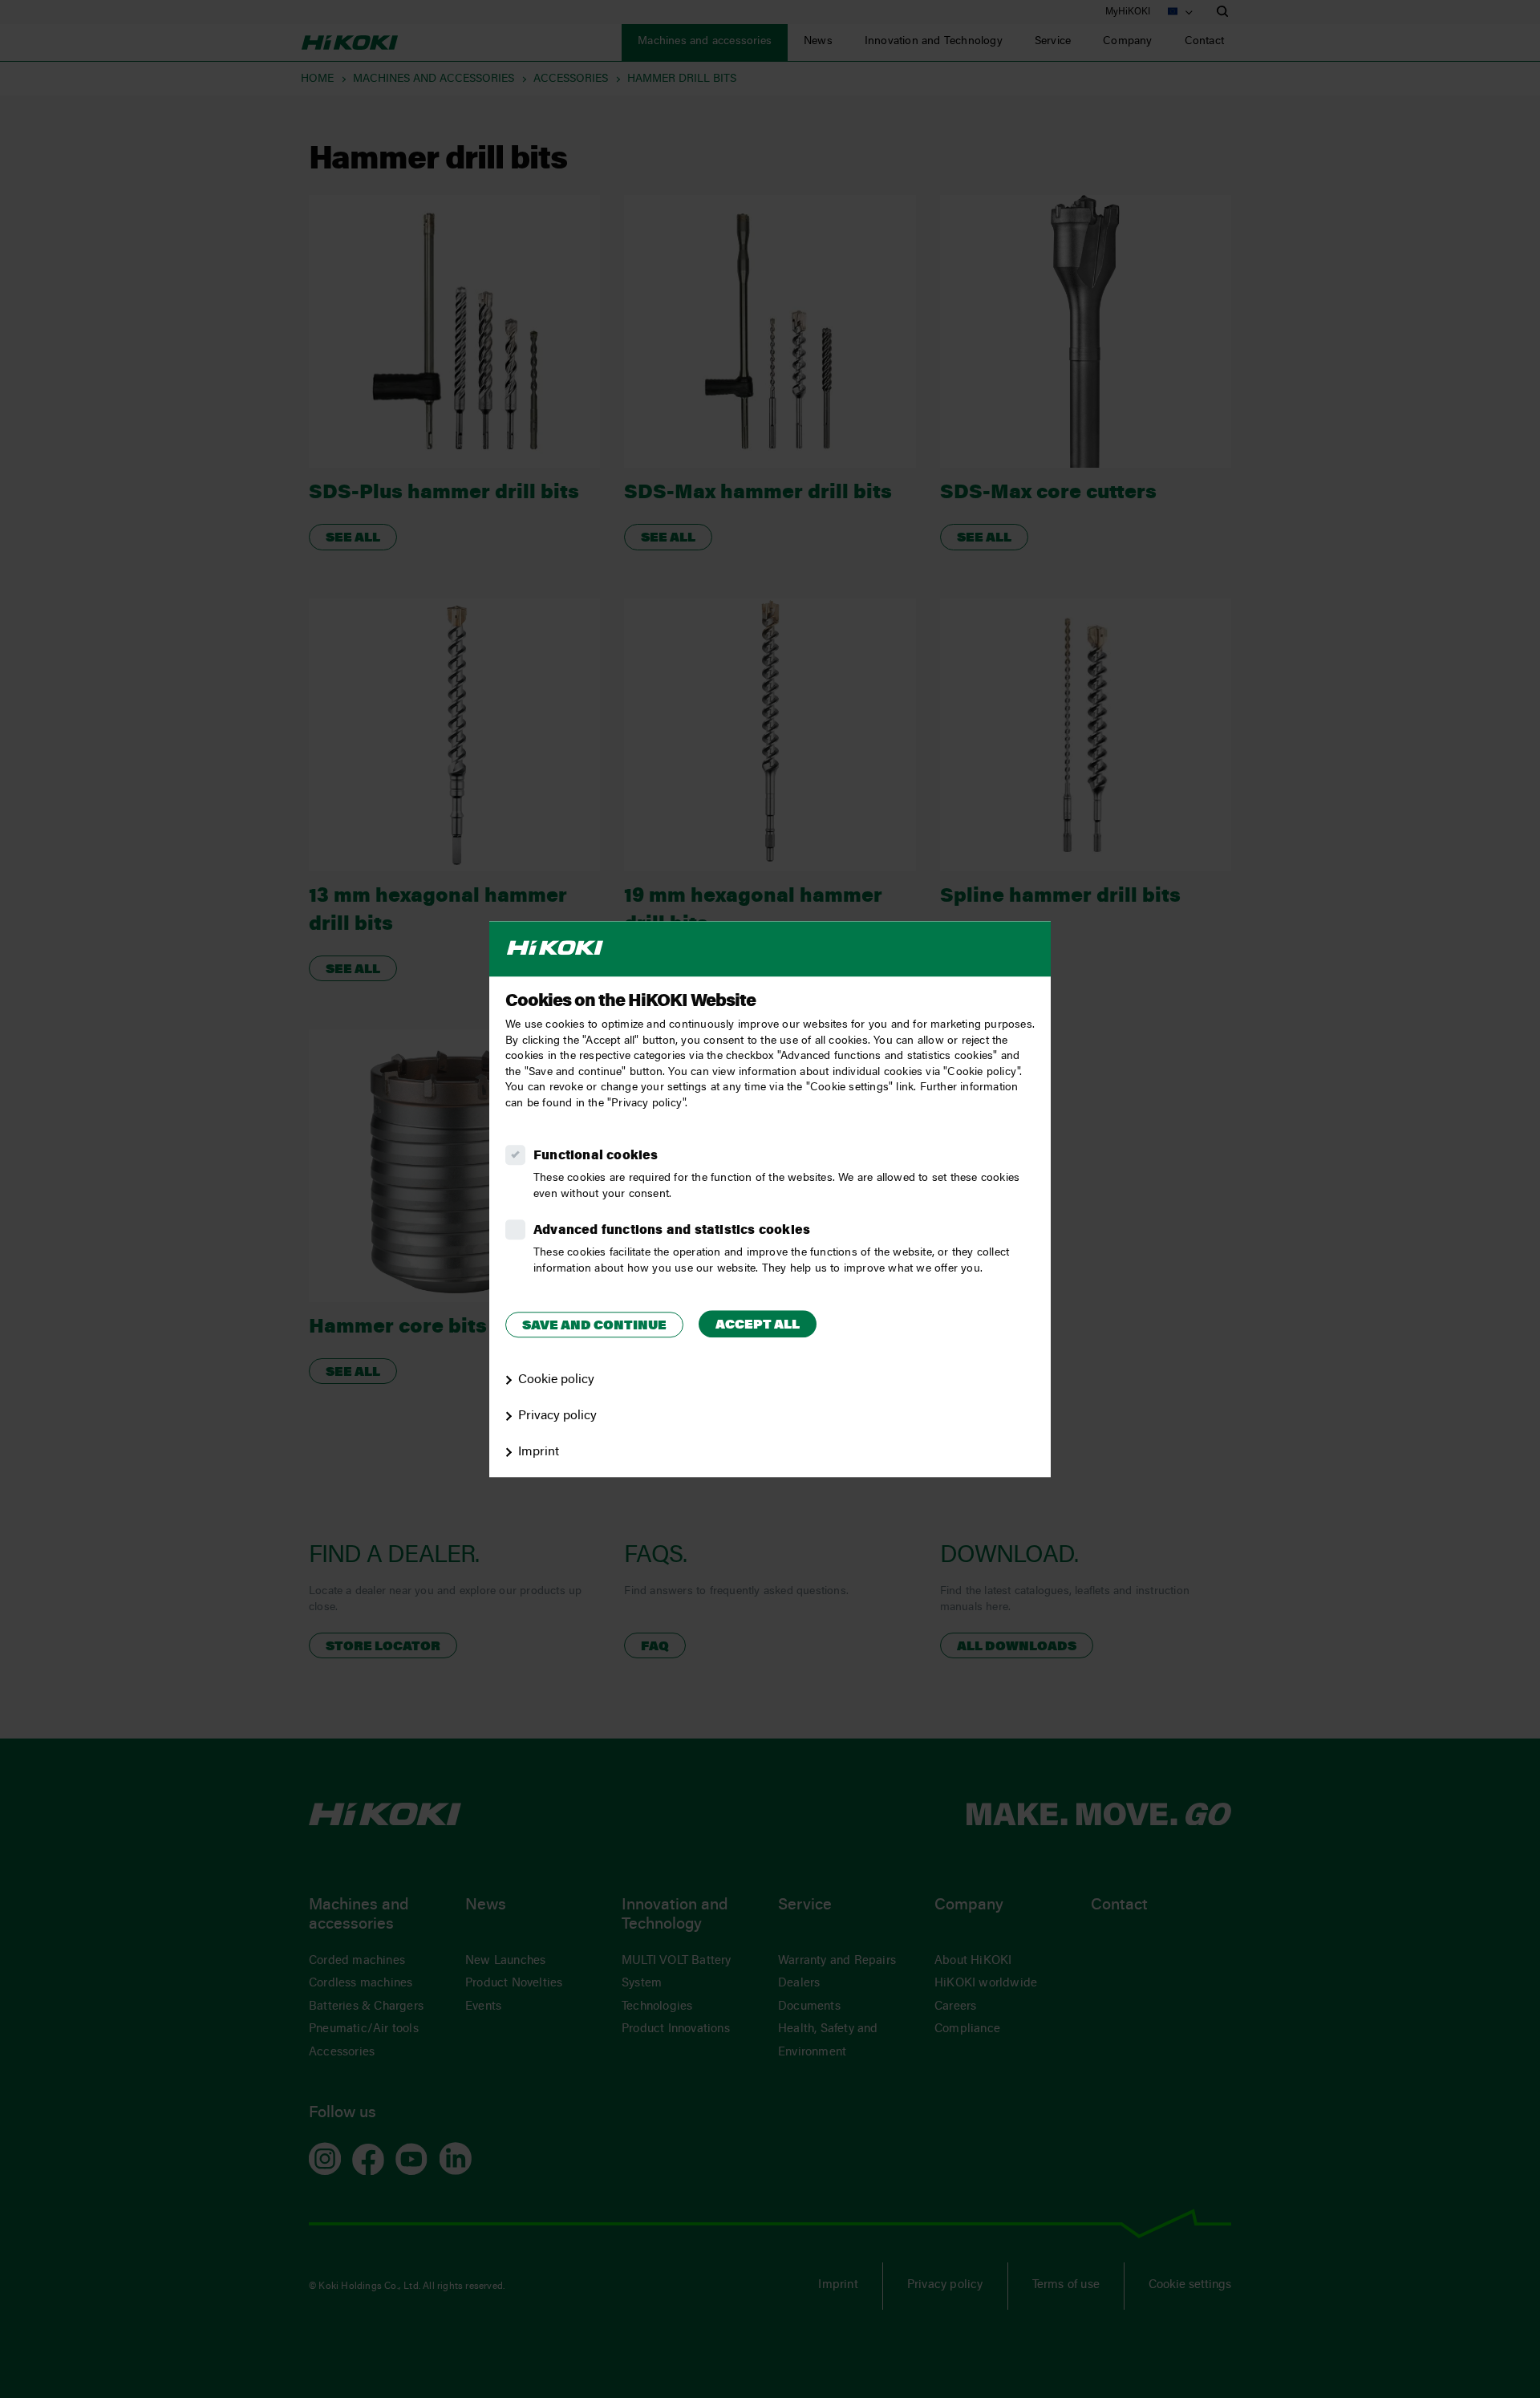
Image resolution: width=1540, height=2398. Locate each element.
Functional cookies (596, 1156)
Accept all (758, 1325)
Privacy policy (557, 1416)
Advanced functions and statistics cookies (672, 1231)
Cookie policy (556, 1380)
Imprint (539, 1452)
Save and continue (594, 1326)
